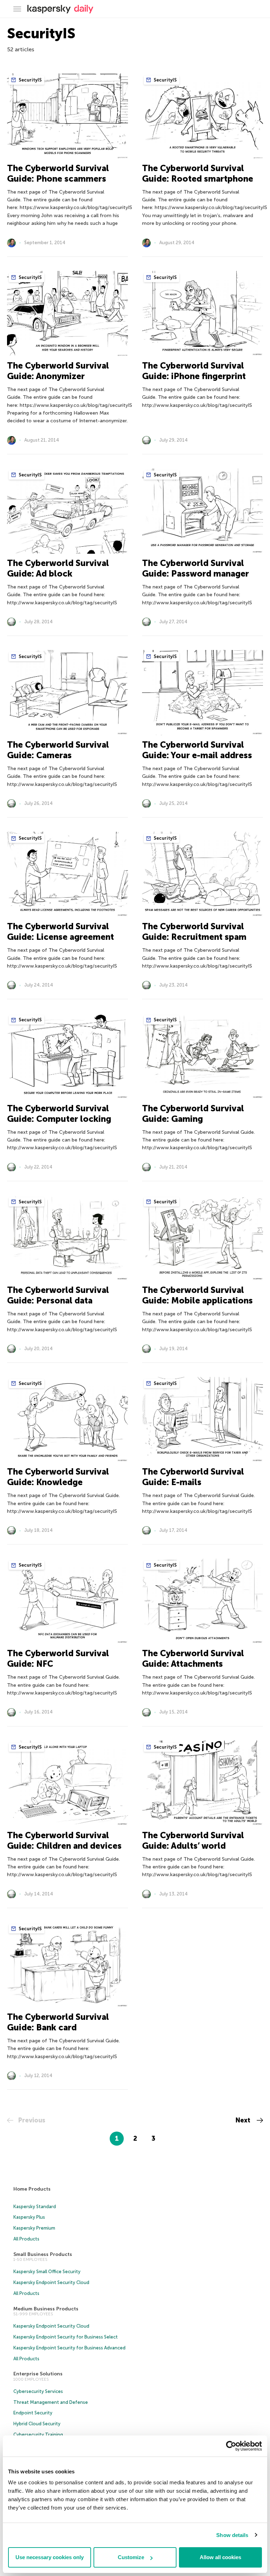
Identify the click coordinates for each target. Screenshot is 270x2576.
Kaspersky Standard (35, 2207)
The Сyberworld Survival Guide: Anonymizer (58, 371)
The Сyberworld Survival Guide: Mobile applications (197, 1295)
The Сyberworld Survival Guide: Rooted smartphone (198, 173)
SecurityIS (30, 80)
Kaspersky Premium (34, 2228)
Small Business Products (43, 2254)
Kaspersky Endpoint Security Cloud (51, 2282)
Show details (232, 2535)
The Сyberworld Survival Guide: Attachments (193, 1658)
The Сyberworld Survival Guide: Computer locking (59, 1114)
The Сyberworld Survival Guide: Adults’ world (193, 1840)
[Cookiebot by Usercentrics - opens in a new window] (231, 2446)
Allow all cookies (220, 2557)
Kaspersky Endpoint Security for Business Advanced (69, 2348)
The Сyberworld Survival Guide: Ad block (58, 568)
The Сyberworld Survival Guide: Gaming (193, 1114)
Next (244, 2120)
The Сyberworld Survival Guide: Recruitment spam (194, 932)
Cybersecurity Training (38, 2435)
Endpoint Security (33, 2413)
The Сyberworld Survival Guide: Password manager (195, 568)
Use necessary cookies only (50, 2557)
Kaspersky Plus (29, 2217)
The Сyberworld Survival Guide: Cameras (58, 750)
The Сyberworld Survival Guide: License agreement (60, 932)
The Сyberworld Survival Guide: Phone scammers (58, 173)
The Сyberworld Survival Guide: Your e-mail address (197, 750)
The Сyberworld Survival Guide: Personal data (58, 1295)
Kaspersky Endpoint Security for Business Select (66, 2337)
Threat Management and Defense (51, 2402)
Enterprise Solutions (38, 2374)
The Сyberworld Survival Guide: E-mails (193, 1477)
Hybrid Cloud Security (37, 2424)
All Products (26, 2239)
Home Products (32, 2189)
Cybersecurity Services (38, 2391)
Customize (131, 2557)
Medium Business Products (46, 2309)
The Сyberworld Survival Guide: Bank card (58, 2022)
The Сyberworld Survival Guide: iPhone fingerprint (194, 371)
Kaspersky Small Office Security (47, 2272)
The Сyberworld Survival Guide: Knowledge (58, 1477)
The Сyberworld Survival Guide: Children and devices (64, 1840)
